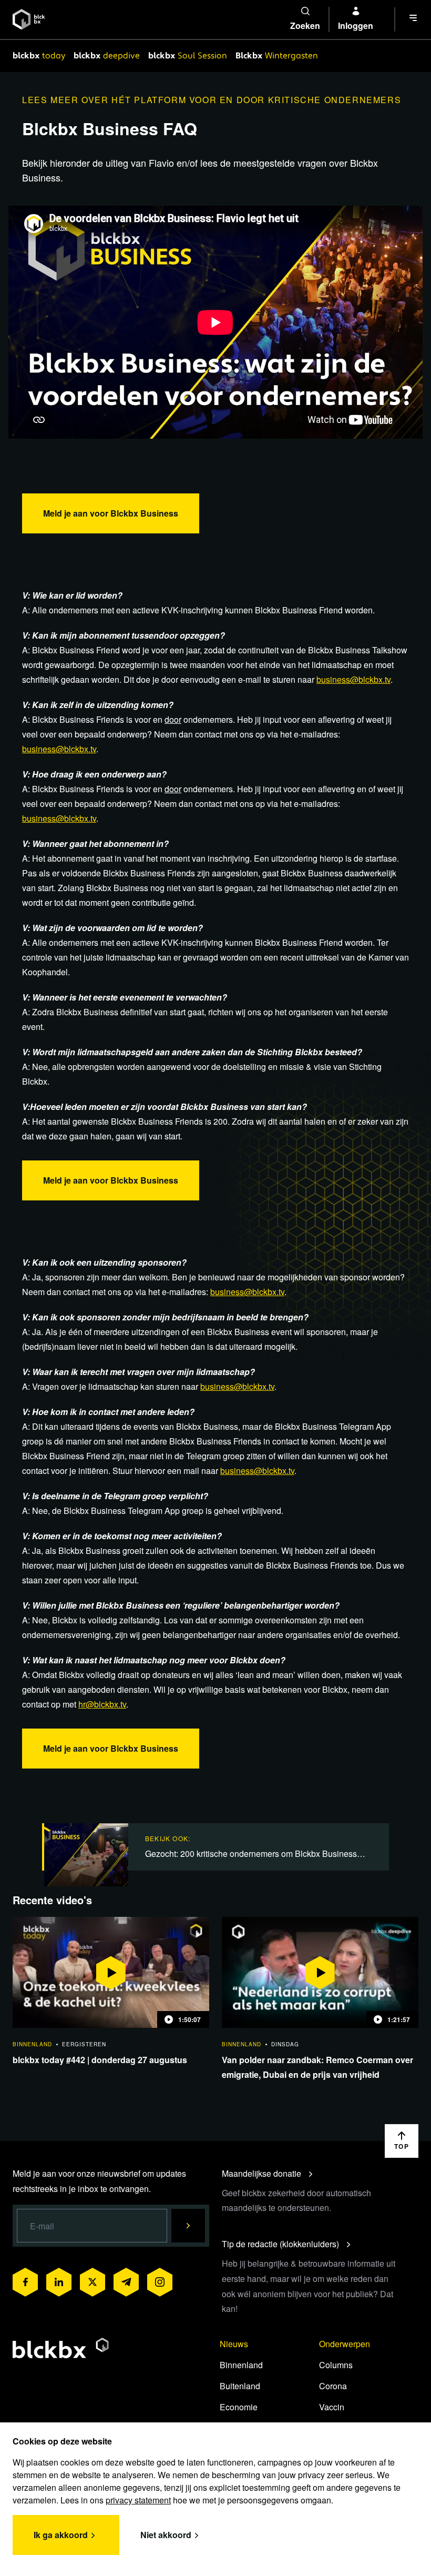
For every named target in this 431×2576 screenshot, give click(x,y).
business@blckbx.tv (353, 679)
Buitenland (240, 2386)
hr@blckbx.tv (102, 1704)
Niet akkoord (166, 2535)
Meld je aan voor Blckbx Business (111, 513)
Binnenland (241, 2365)
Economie (239, 2407)
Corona (333, 2386)
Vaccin (332, 2407)
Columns (336, 2365)
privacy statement (138, 2500)
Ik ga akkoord (61, 2535)
